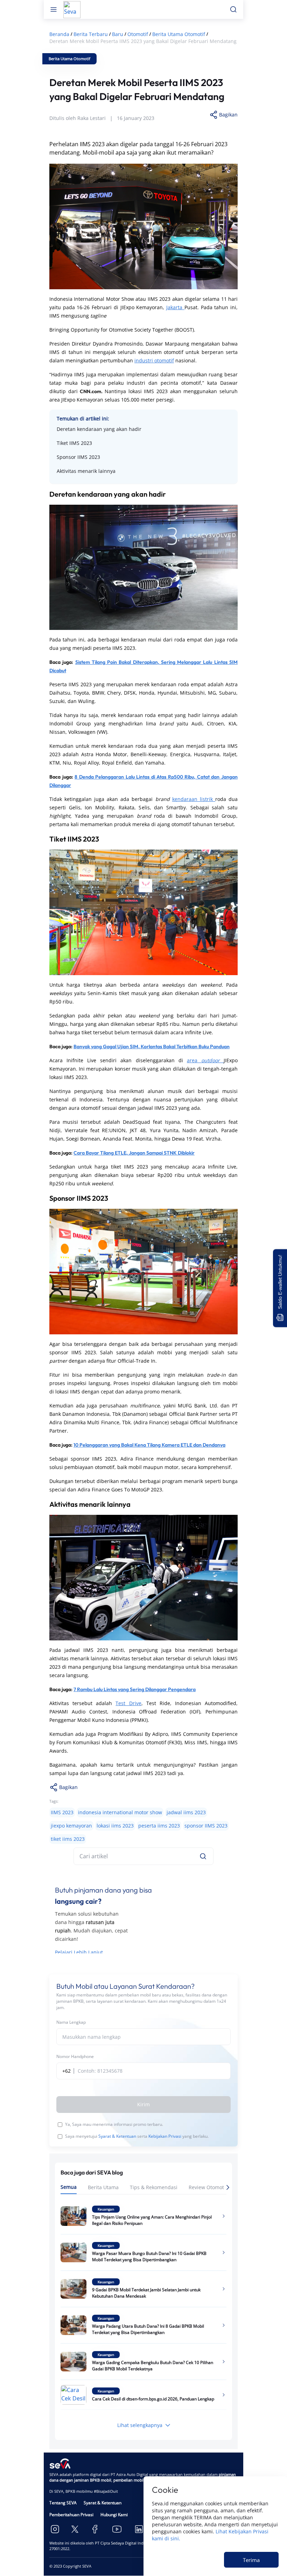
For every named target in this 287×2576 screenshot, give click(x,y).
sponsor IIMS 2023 (206, 1826)
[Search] (203, 1856)
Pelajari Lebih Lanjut (79, 1952)
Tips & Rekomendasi (154, 2187)
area (205, 1060)
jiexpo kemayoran (71, 1826)
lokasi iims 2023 (115, 1826)
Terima (251, 2560)
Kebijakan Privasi (165, 2136)
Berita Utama (103, 2187)
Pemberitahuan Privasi (71, 2515)
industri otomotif (154, 360)
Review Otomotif (208, 2187)
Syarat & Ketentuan (117, 2136)
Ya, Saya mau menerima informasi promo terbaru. (114, 2124)
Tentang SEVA (63, 2503)
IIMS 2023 (62, 1812)
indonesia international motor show (120, 1812)
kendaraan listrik (194, 799)
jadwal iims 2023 (186, 1812)
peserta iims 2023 (159, 1826)
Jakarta (175, 307)
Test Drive (128, 1703)
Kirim (143, 2104)
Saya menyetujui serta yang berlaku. (137, 2136)
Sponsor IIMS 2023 (78, 457)
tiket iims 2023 (68, 1839)
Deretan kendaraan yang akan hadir (99, 429)
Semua (69, 2187)
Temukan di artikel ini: (83, 418)
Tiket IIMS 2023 (74, 443)
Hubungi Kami (114, 2515)
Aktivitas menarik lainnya (86, 471)
